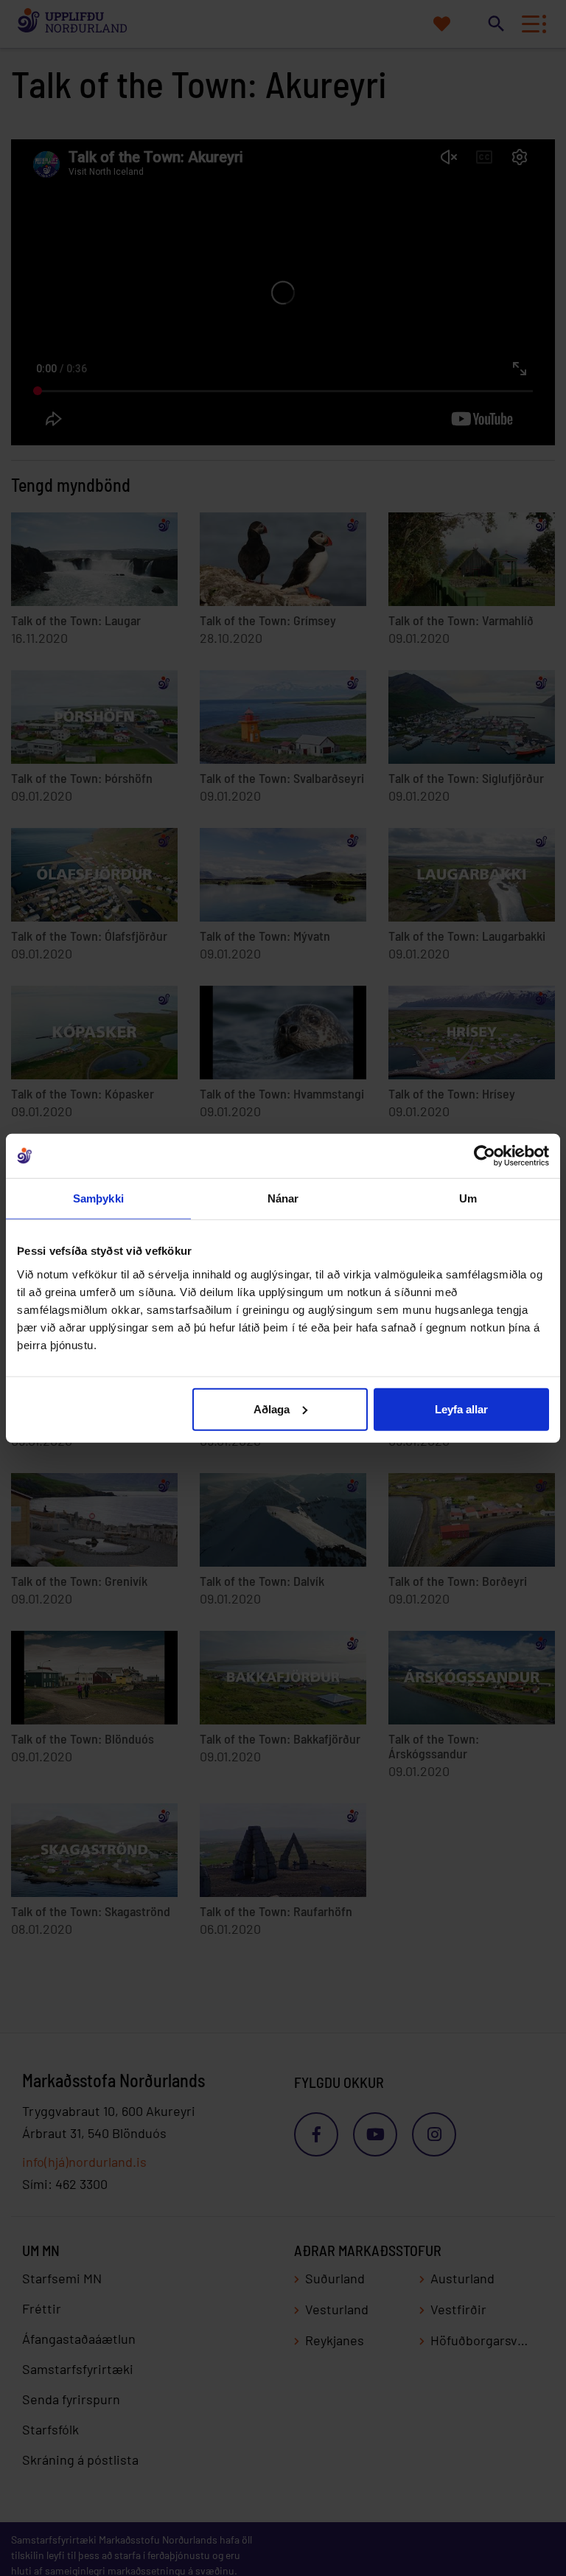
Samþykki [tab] (98, 1198)
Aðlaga (272, 1409)
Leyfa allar (461, 1409)
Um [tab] (468, 1198)
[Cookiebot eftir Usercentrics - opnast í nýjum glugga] (485, 1156)
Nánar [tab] (283, 1198)
